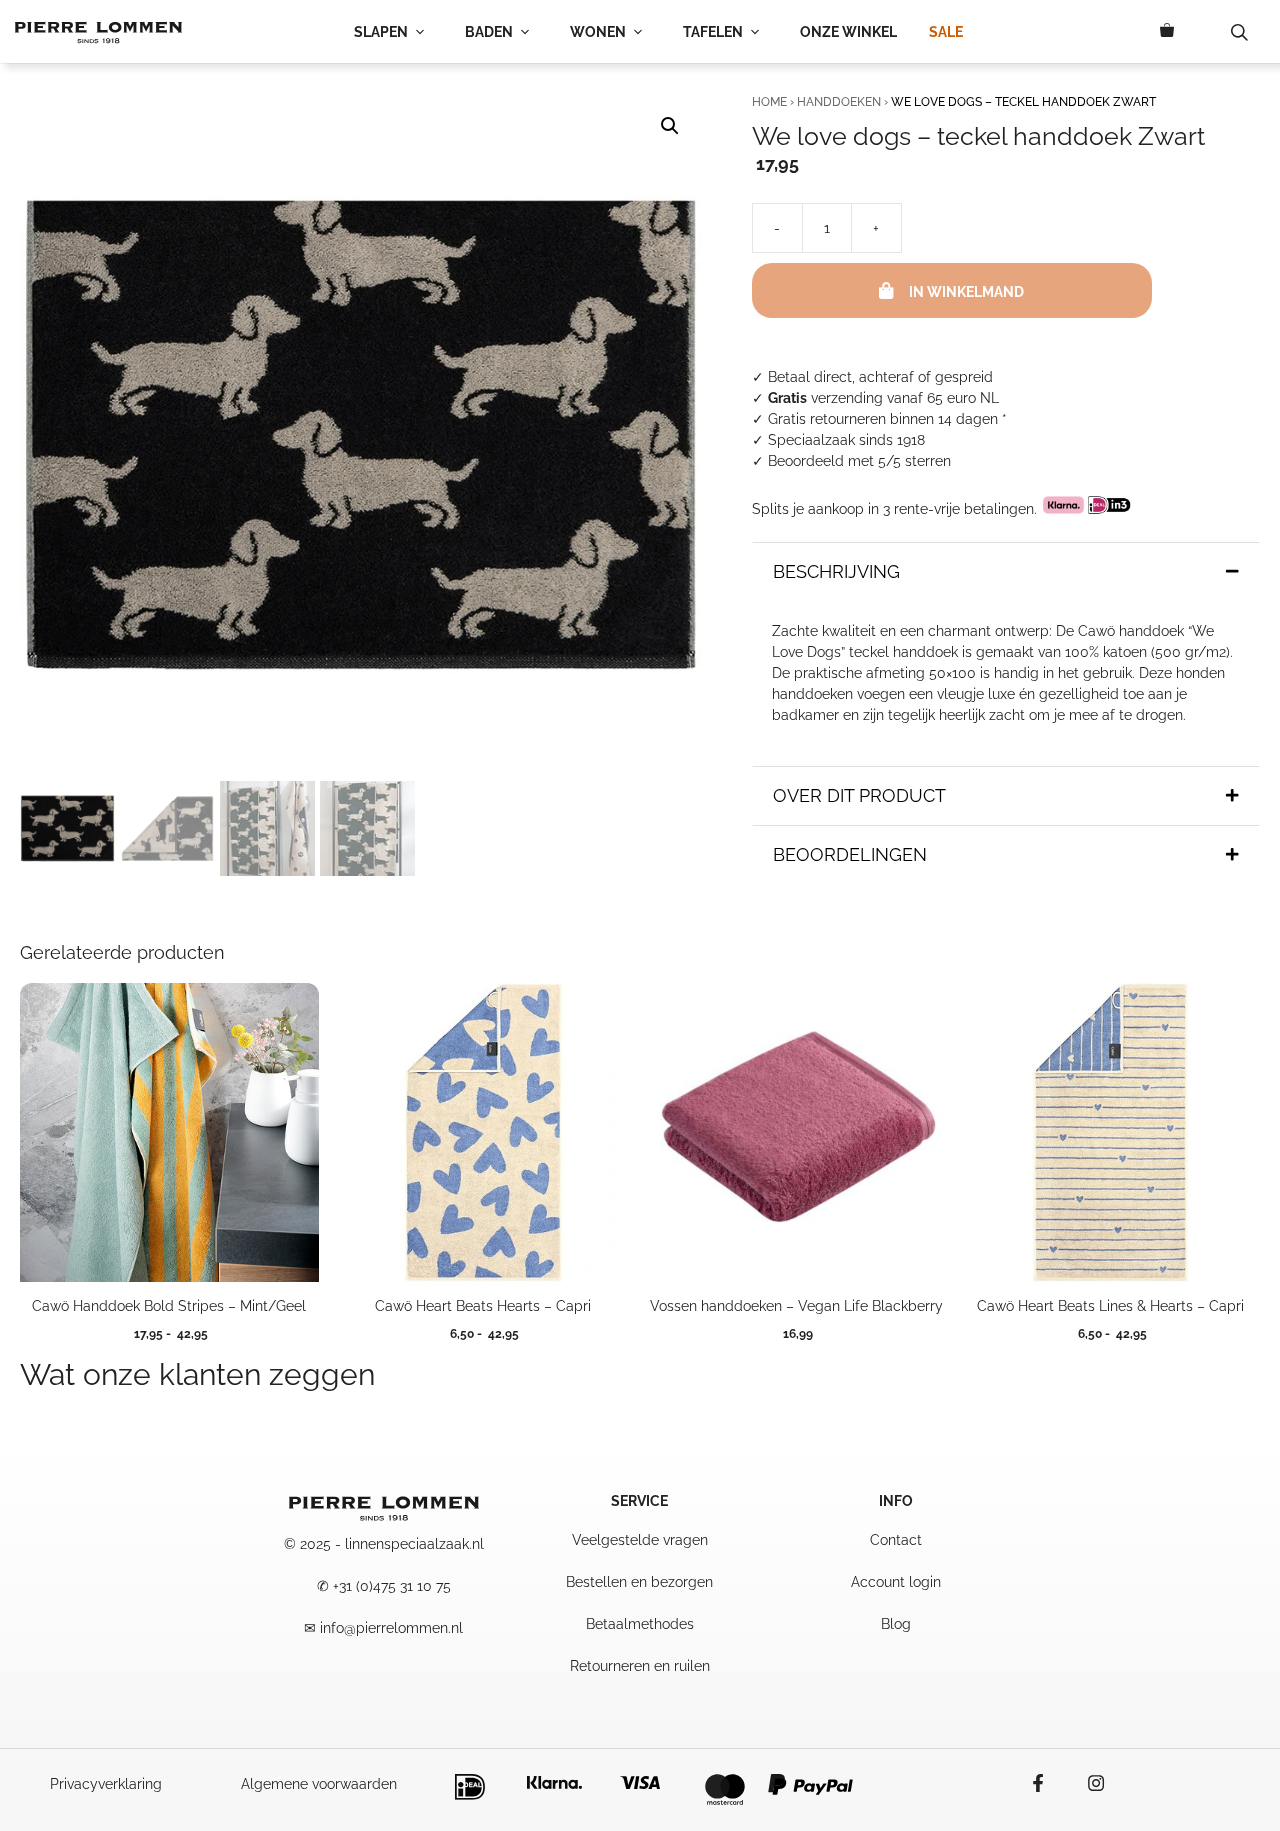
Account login (896, 1582)
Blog (896, 1624)
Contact (896, 1540)
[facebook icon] (1048, 1783)
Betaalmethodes (640, 1624)
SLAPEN (381, 32)
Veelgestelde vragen (640, 1540)
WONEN (598, 32)
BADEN (489, 32)
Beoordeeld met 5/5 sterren (859, 461)
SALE (946, 32)
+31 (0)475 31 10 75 (392, 1586)
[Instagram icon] (1086, 1783)
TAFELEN (713, 32)
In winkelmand (966, 292)
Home (769, 102)
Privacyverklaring (106, 1784)
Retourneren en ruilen (640, 1666)
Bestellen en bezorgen (639, 1582)
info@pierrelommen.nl (391, 1628)
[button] (670, 126)
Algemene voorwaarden (319, 1784)
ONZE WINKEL (848, 32)
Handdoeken (839, 102)
